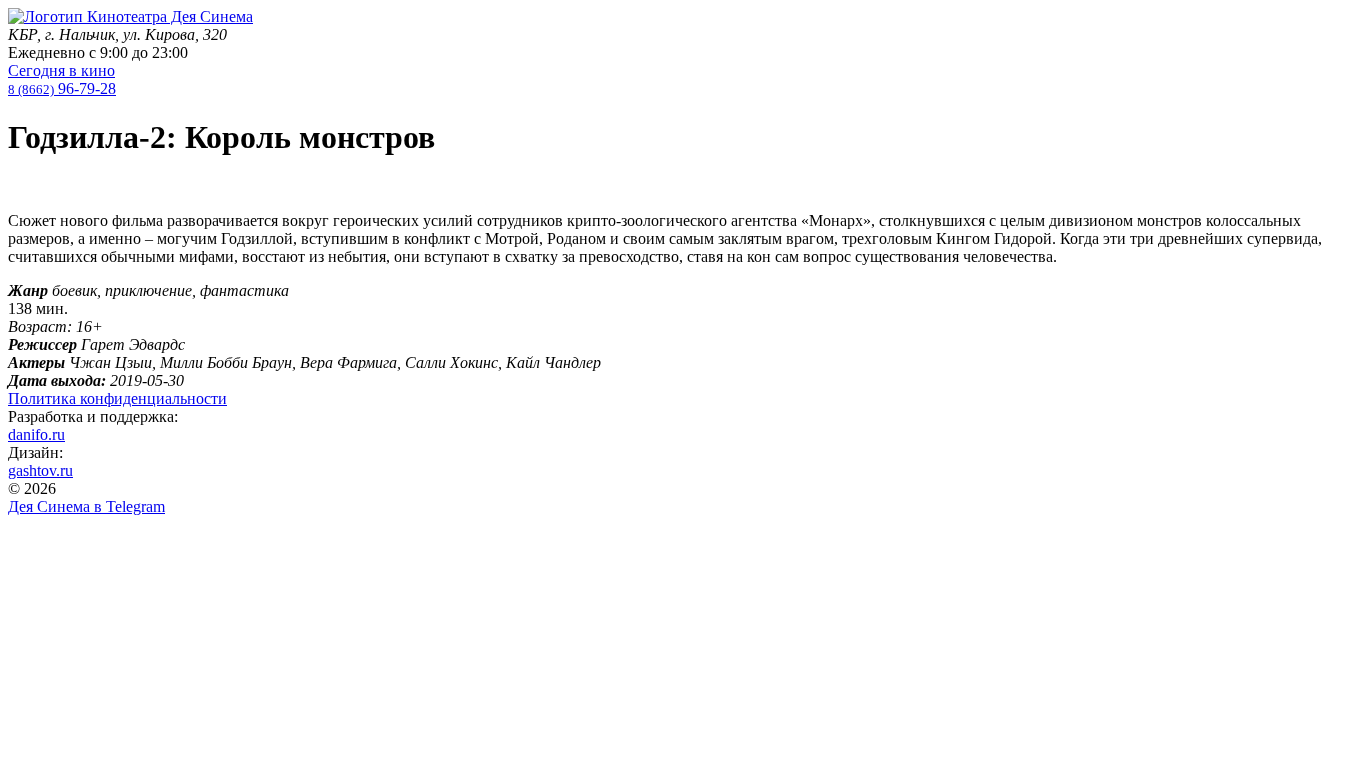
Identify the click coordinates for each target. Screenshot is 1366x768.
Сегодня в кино (61, 70)
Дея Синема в (86, 506)
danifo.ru (36, 434)
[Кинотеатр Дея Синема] (130, 16)
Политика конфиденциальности (117, 398)
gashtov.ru (40, 470)
